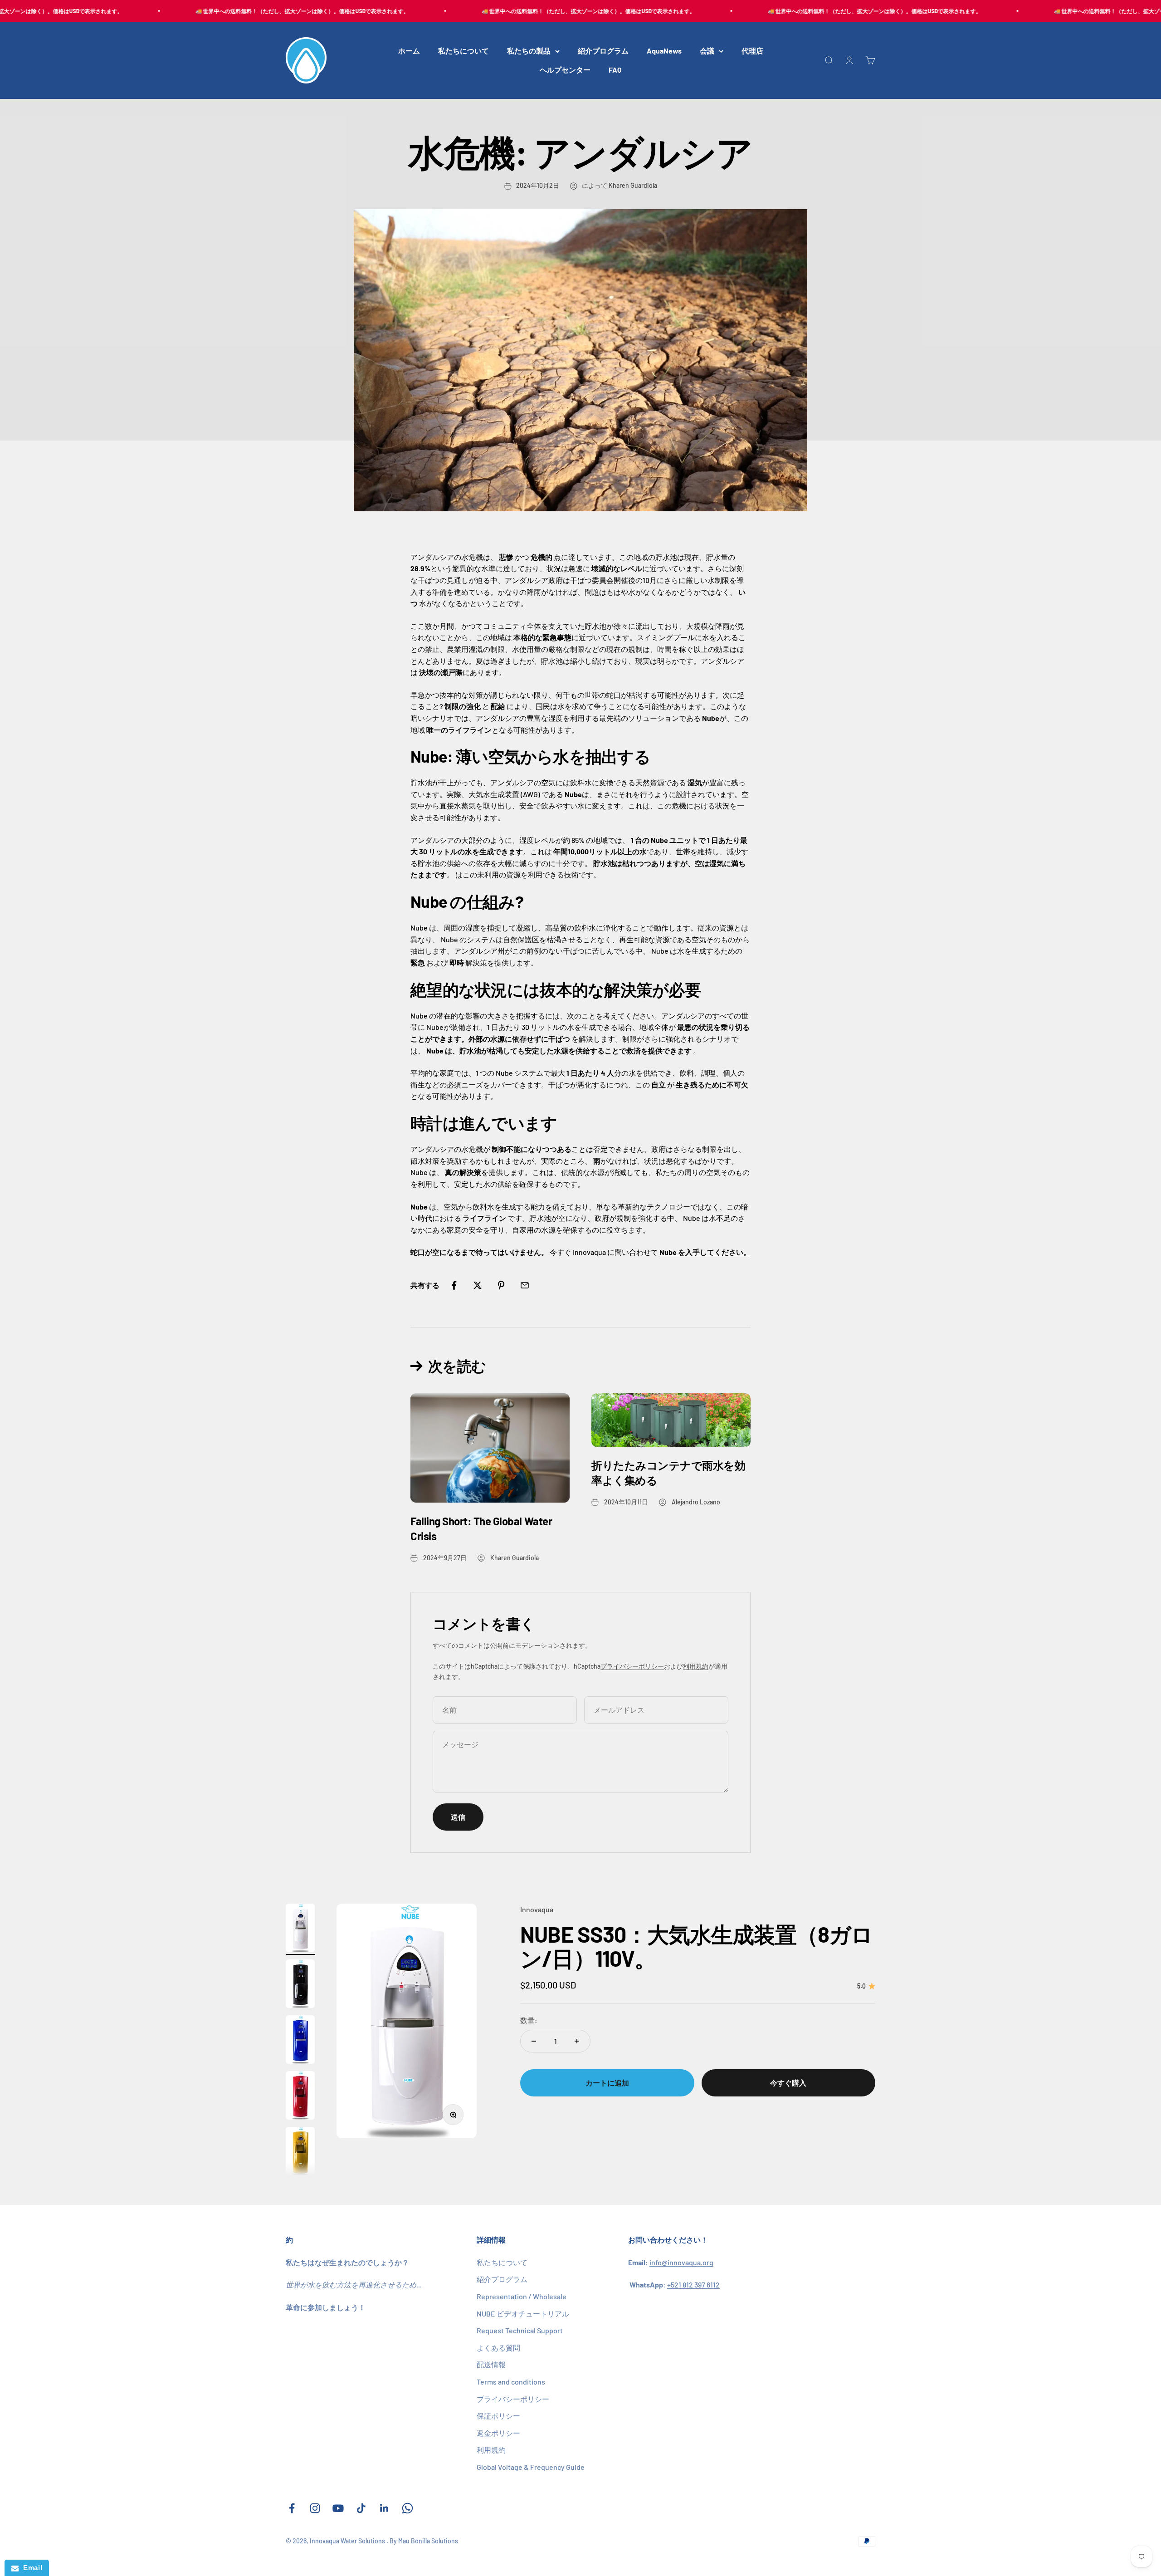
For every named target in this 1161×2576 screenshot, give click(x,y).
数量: (529, 2020)
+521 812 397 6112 (693, 2285)
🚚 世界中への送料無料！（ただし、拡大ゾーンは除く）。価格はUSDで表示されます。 (237, 11)
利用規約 (696, 1666)
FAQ (615, 70)
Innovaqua (537, 1909)
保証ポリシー (498, 2416)
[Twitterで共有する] (478, 1285)
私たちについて (463, 51)
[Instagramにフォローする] (315, 2508)
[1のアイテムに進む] (300, 1929)
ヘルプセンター (565, 70)
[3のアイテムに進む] (300, 2041)
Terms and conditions (511, 2382)
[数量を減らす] (534, 2041)
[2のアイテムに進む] (300, 1985)
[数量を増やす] (577, 2041)
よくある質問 (498, 2348)
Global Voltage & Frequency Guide (531, 2467)
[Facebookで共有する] (454, 1285)
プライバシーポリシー (632, 1666)
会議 (707, 51)
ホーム (409, 51)
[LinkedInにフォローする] (384, 2508)
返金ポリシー (498, 2433)
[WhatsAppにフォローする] (407, 2508)
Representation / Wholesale (522, 2296)
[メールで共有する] (525, 1285)
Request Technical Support (520, 2330)
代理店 (752, 51)
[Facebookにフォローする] (292, 2508)
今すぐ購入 (788, 2083)
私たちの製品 (529, 51)
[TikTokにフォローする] (361, 2508)
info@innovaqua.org (681, 2262)
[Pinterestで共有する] (501, 1285)
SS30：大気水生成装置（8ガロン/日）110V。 (696, 1947)
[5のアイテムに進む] (300, 2152)
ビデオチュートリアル (523, 2314)
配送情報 (491, 2364)
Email (30, 2568)
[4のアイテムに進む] (300, 2097)
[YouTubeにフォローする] (338, 2508)
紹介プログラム (603, 51)
